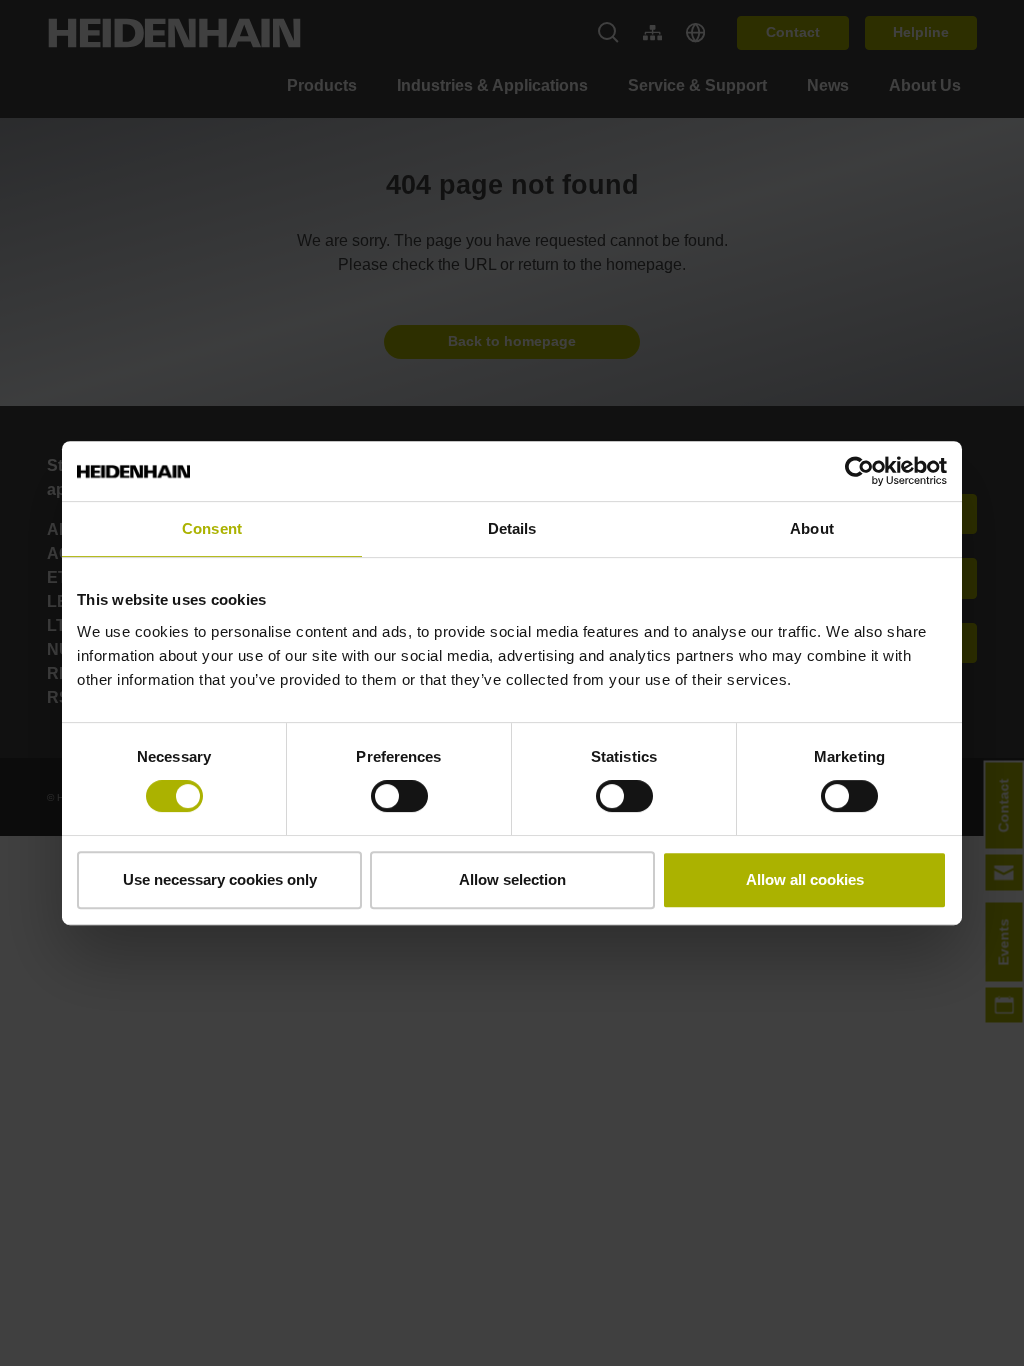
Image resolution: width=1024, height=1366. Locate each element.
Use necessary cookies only (220, 879)
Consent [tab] (212, 528)
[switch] (399, 796)
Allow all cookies (805, 879)
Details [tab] (512, 528)
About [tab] (812, 528)
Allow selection (512, 879)
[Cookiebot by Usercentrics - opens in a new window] (859, 471)
